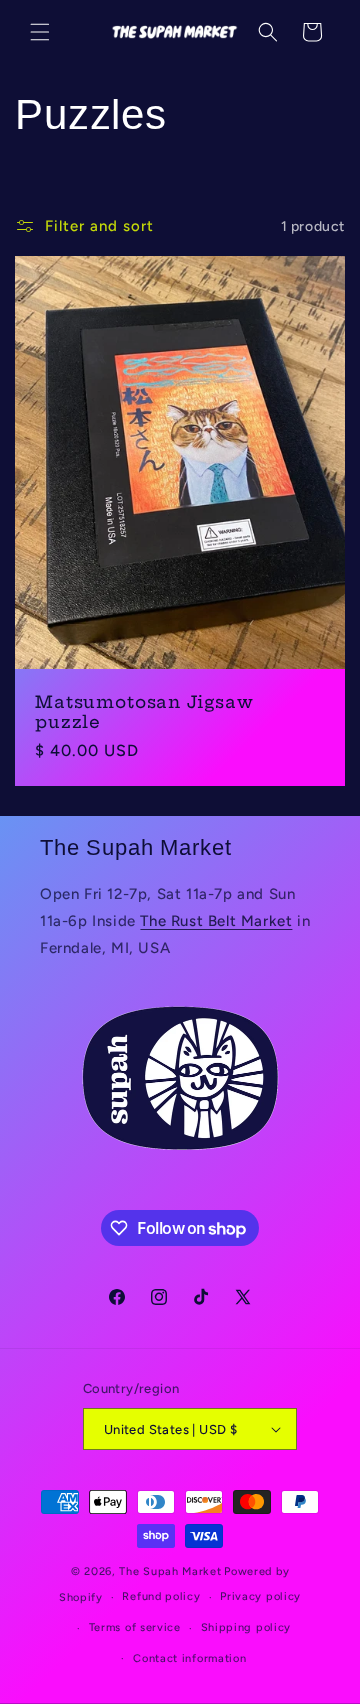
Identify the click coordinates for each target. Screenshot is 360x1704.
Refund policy (161, 1596)
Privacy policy (260, 1596)
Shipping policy (246, 1627)
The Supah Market (170, 1571)
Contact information (189, 1658)
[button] (40, 32)
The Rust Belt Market (216, 921)
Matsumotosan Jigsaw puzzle (144, 712)
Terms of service (135, 1627)
